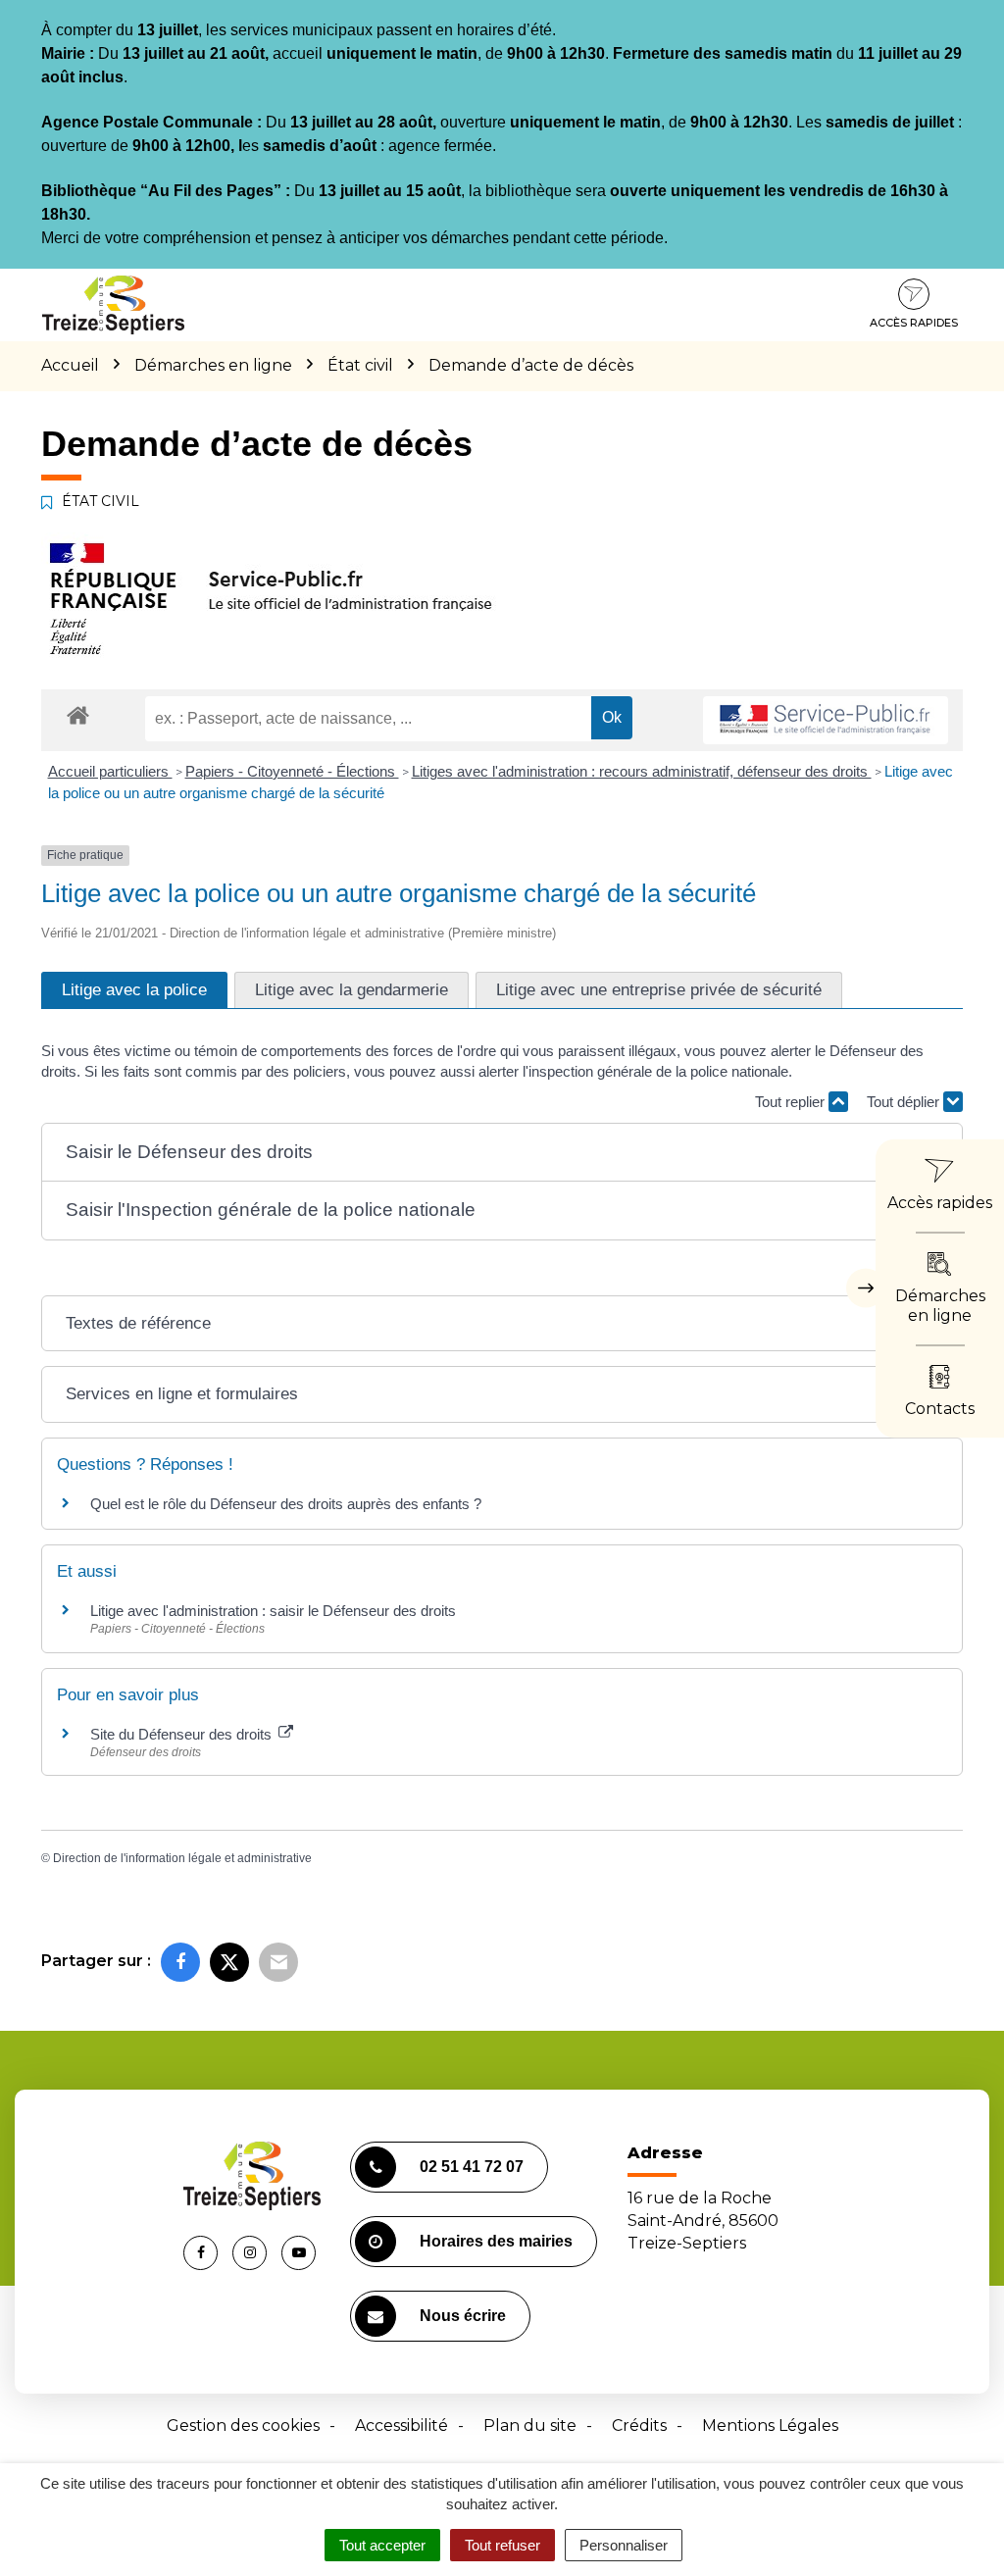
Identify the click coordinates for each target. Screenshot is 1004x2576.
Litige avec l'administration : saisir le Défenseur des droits (273, 1611)
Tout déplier (905, 1102)
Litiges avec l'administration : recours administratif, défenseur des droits (642, 771)
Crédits (639, 2425)
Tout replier (792, 1102)
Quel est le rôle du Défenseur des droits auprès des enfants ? (286, 1504)
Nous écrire (463, 2316)
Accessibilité (402, 2425)
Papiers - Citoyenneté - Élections (292, 771)
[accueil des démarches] (78, 714)
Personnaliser (624, 2545)
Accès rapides (914, 323)
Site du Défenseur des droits (183, 1734)
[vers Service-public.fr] (826, 720)
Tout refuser (502, 2545)
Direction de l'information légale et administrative (182, 1858)
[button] (502, 1153)
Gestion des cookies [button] (243, 2425)
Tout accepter (382, 2545)
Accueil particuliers (110, 771)
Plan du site (530, 2425)
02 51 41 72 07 (472, 2167)
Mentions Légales (770, 2425)
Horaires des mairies (496, 2241)
